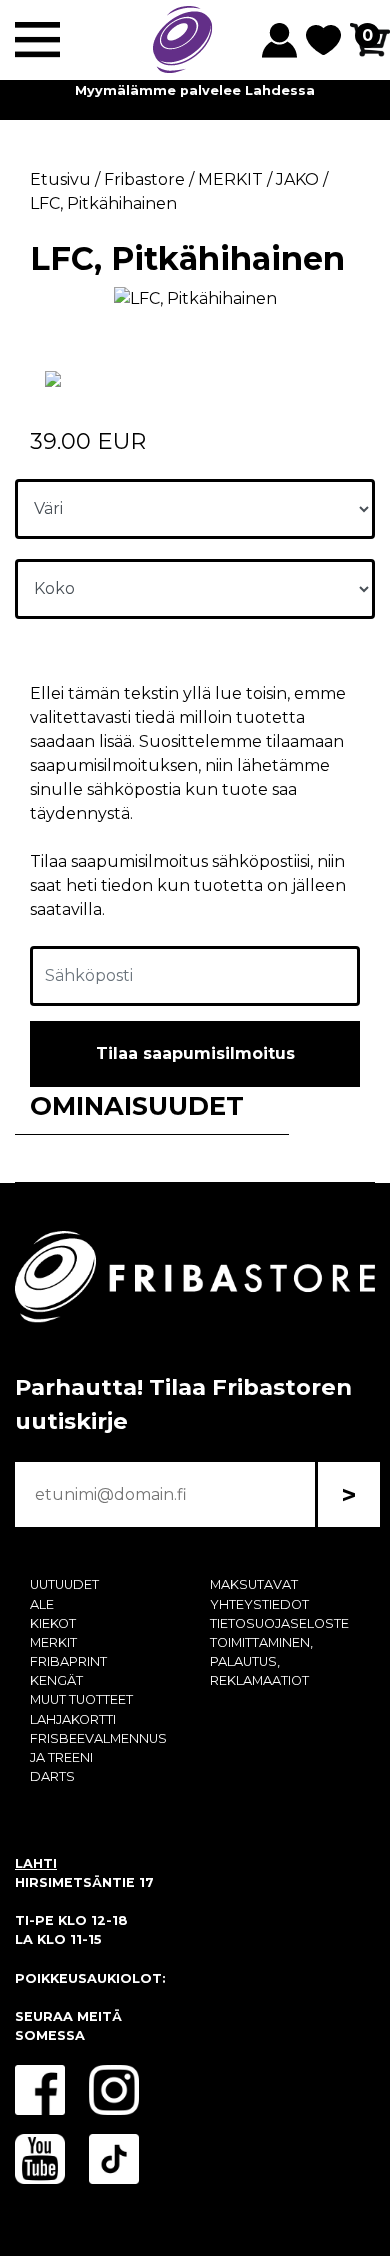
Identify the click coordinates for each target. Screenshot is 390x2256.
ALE (42, 1604)
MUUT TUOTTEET (81, 1699)
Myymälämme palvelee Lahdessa (195, 90)
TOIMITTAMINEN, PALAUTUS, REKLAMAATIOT (261, 1661)
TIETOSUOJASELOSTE (279, 1623)
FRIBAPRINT (68, 1661)
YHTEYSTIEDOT (259, 1604)
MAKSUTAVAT (254, 1584)
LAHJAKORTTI (73, 1719)
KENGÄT (56, 1680)
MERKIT (53, 1642)
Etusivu (60, 179)
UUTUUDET (64, 1584)
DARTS (52, 1776)
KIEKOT (53, 1623)
